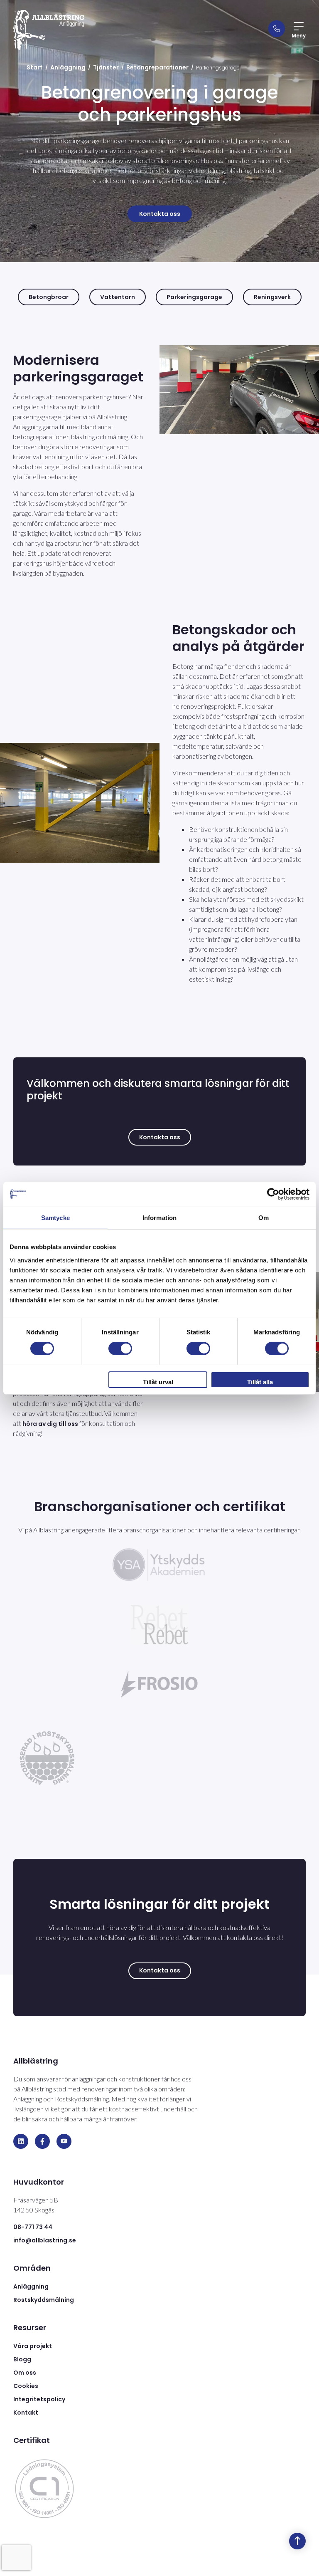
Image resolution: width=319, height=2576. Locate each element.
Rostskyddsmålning (44, 2300)
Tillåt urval (158, 1382)
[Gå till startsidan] (49, 30)
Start (35, 67)
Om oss (25, 2373)
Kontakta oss (160, 214)
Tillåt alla (260, 1382)
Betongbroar (49, 297)
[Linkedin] (21, 2141)
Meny (299, 36)
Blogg (22, 2359)
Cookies (26, 2386)
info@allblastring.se (45, 2240)
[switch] (120, 1349)
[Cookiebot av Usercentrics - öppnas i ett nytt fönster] (273, 1194)
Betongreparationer (157, 67)
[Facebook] (42, 2141)
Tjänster (106, 67)
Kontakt (26, 2413)
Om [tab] (264, 1217)
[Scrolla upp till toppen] (297, 2541)
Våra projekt (33, 2346)
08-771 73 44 (33, 2227)
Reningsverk (272, 297)
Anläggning (68, 67)
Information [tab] (159, 1217)
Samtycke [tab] (55, 1217)
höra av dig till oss (50, 1424)
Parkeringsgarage (194, 297)
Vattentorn (118, 297)
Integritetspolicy (39, 2399)
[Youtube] (64, 2141)
